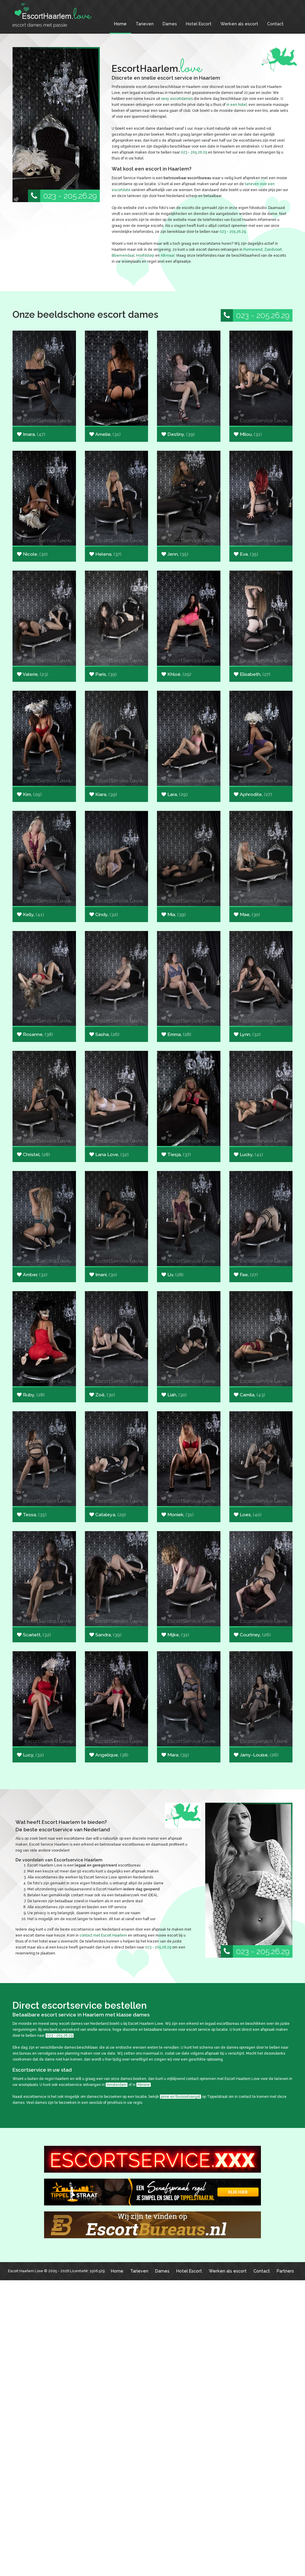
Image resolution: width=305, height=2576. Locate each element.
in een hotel (236, 105)
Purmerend (253, 250)
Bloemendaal (123, 255)
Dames (170, 24)
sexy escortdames (177, 99)
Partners (285, 2271)
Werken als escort (239, 24)
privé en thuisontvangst (180, 2097)
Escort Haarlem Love (26, 2271)
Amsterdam (117, 2085)
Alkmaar (167, 255)
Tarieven (145, 24)
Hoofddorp (145, 255)
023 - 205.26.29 (70, 196)
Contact (275, 24)
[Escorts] (152, 2192)
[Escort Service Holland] (152, 2159)
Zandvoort (273, 250)
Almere (144, 2085)
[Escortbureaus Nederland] (152, 2225)
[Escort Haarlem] (57, 15)
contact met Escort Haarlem (103, 1935)
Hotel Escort (199, 24)
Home (120, 24)
